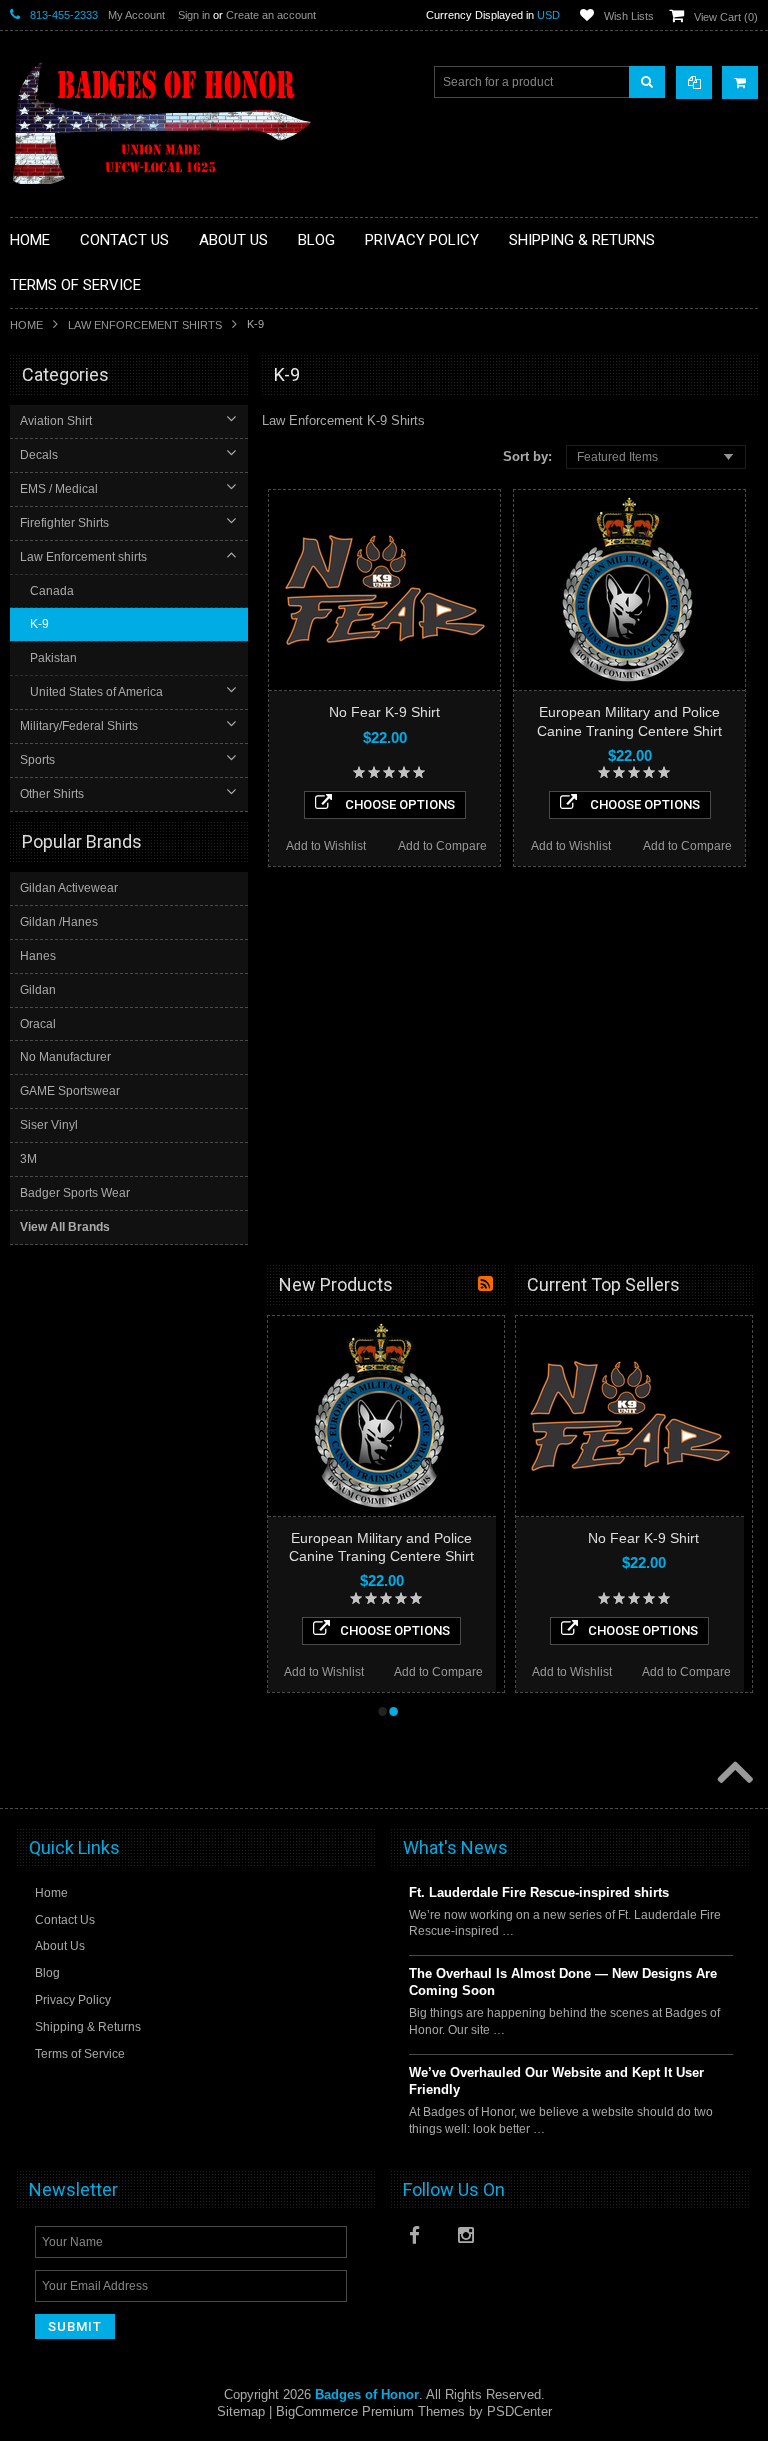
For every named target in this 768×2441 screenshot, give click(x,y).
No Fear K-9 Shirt (384, 712)
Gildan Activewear (69, 888)
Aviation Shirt (56, 421)
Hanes (38, 956)
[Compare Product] (694, 82)
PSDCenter (519, 2411)
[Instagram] (472, 2240)
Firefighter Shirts (64, 523)
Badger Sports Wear (75, 1193)
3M (28, 1159)
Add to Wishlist (326, 846)
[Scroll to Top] (733, 1774)
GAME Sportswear (70, 1091)
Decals (39, 455)
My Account (136, 15)
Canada (52, 591)
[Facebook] (423, 2240)
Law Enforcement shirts (145, 325)
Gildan (38, 990)
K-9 (39, 624)
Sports (37, 760)
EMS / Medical (59, 489)
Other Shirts (52, 794)
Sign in (194, 15)
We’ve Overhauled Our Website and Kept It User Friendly (556, 2081)
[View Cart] (740, 82)
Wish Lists (629, 16)
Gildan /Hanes (59, 922)
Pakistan (53, 658)
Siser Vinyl (49, 1125)
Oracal (38, 1024)
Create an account (271, 15)
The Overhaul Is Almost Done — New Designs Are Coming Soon (563, 1982)
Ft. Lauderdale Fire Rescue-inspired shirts (539, 1892)
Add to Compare (442, 846)
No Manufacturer (65, 1057)
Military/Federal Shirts (79, 726)
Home (26, 325)
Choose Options (398, 804)
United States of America (96, 692)
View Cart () (726, 17)
